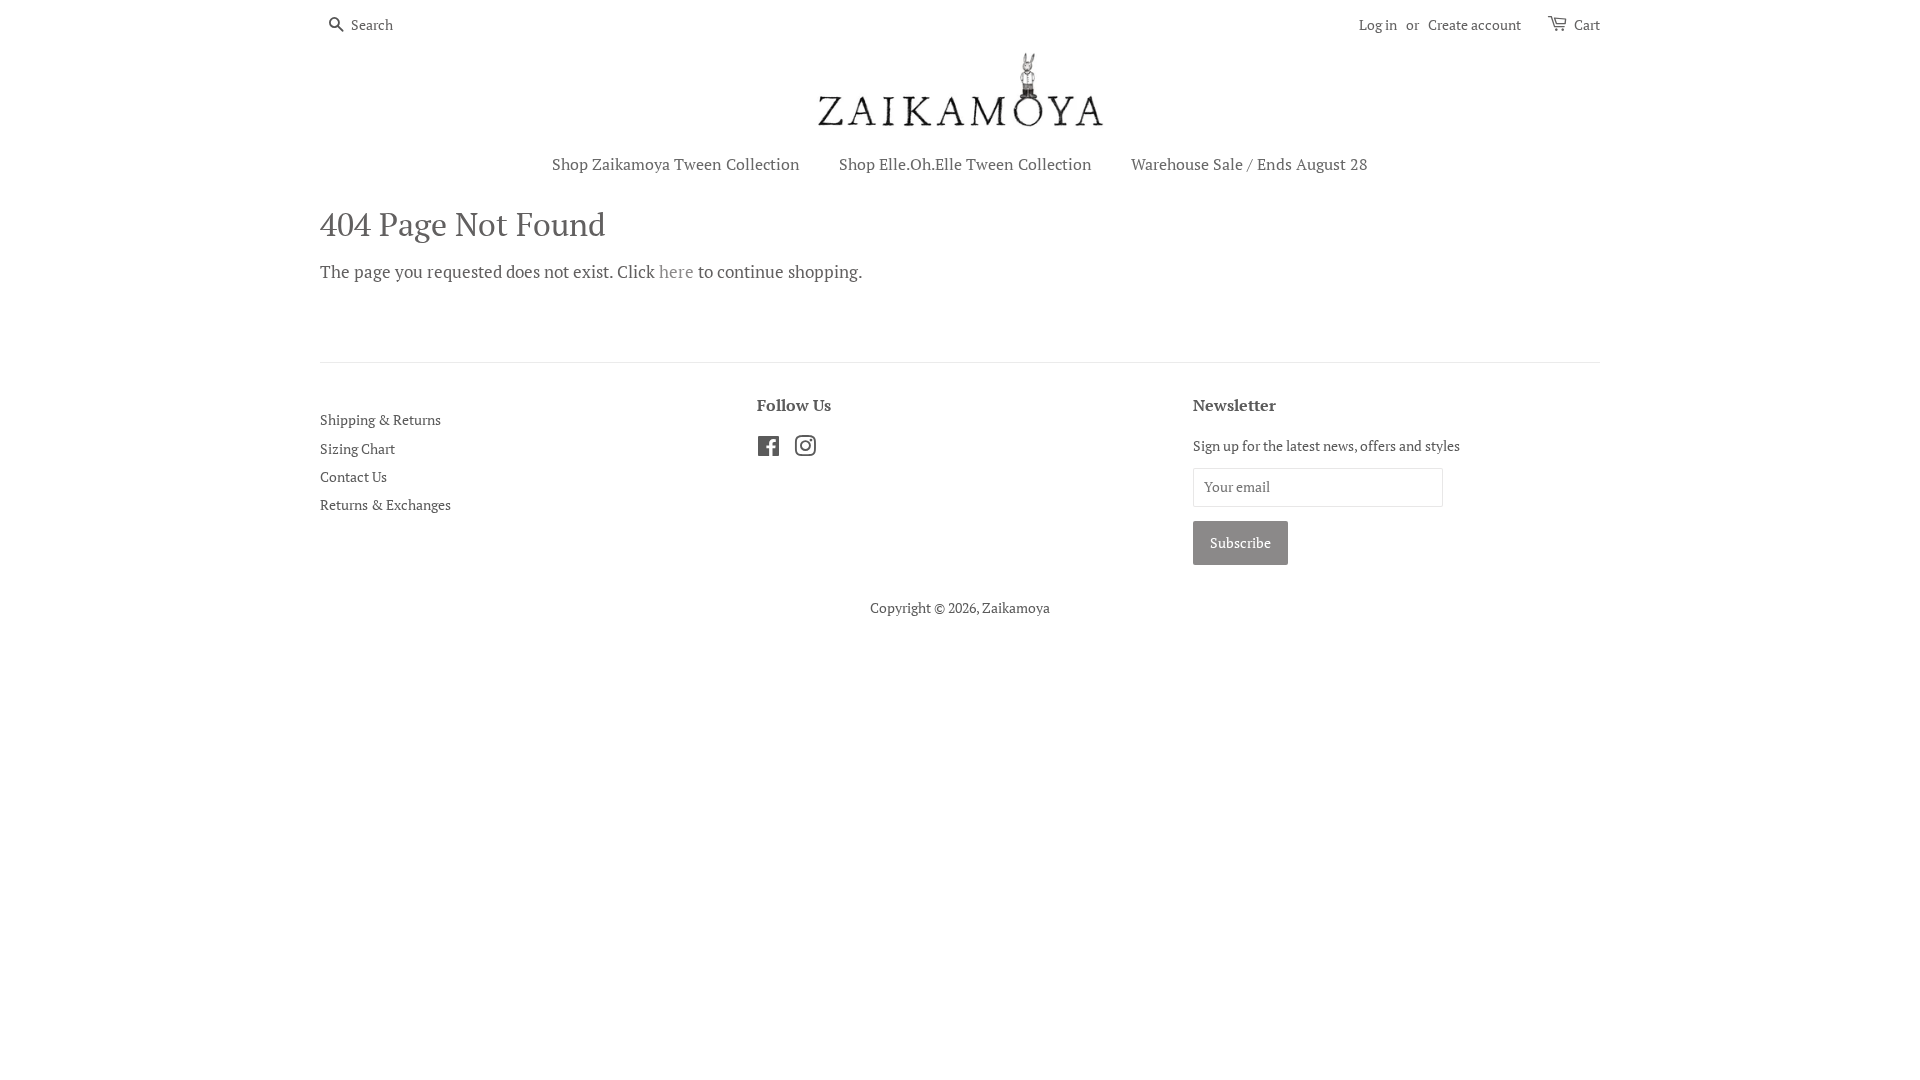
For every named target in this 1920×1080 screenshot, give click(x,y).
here (676, 271)
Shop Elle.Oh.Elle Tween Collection (965, 164)
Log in (1378, 24)
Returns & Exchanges (385, 504)
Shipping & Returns (380, 419)
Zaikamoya (1016, 607)
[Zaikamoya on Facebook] (768, 449)
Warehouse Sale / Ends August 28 (1249, 164)
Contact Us (353, 476)
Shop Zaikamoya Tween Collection (676, 164)
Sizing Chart (357, 448)
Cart (1587, 24)
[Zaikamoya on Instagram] (805, 449)
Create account (1474, 24)
